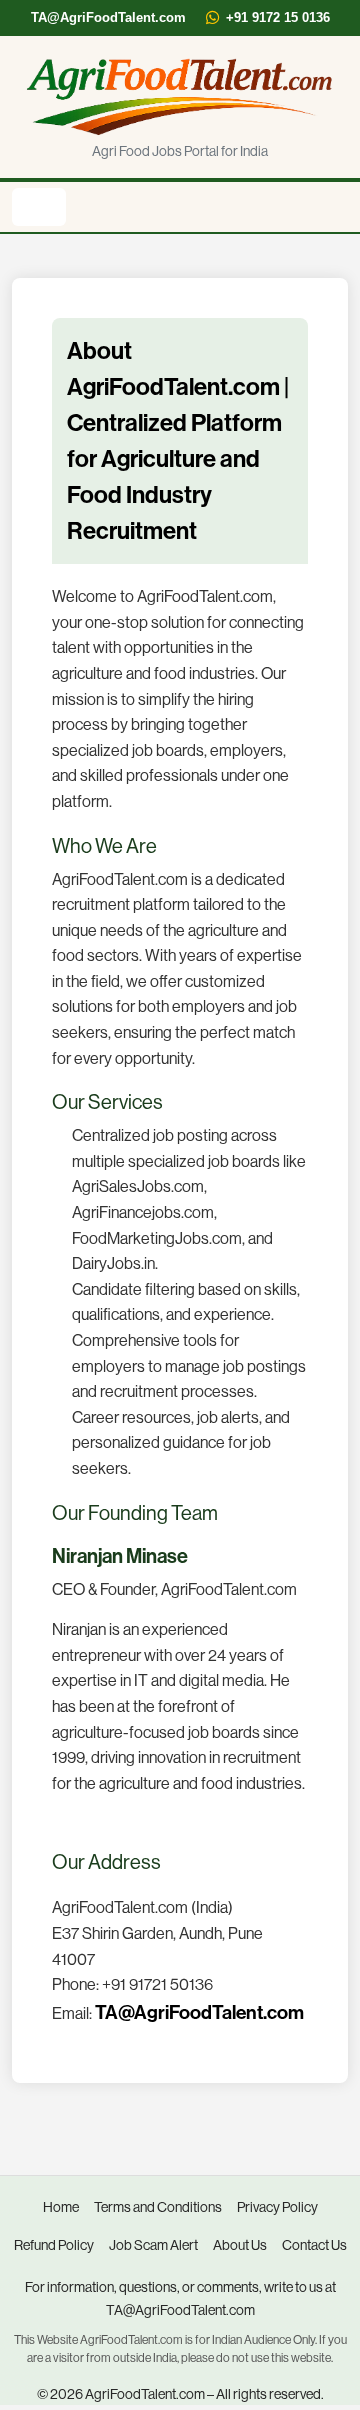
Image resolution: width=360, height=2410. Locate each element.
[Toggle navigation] (39, 207)
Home (61, 2207)
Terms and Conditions (158, 2207)
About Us (240, 2245)
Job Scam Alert (153, 2245)
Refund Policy (54, 2245)
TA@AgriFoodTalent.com (108, 17)
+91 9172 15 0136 (278, 17)
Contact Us (314, 2245)
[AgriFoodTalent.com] (180, 96)
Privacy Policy (277, 2207)
